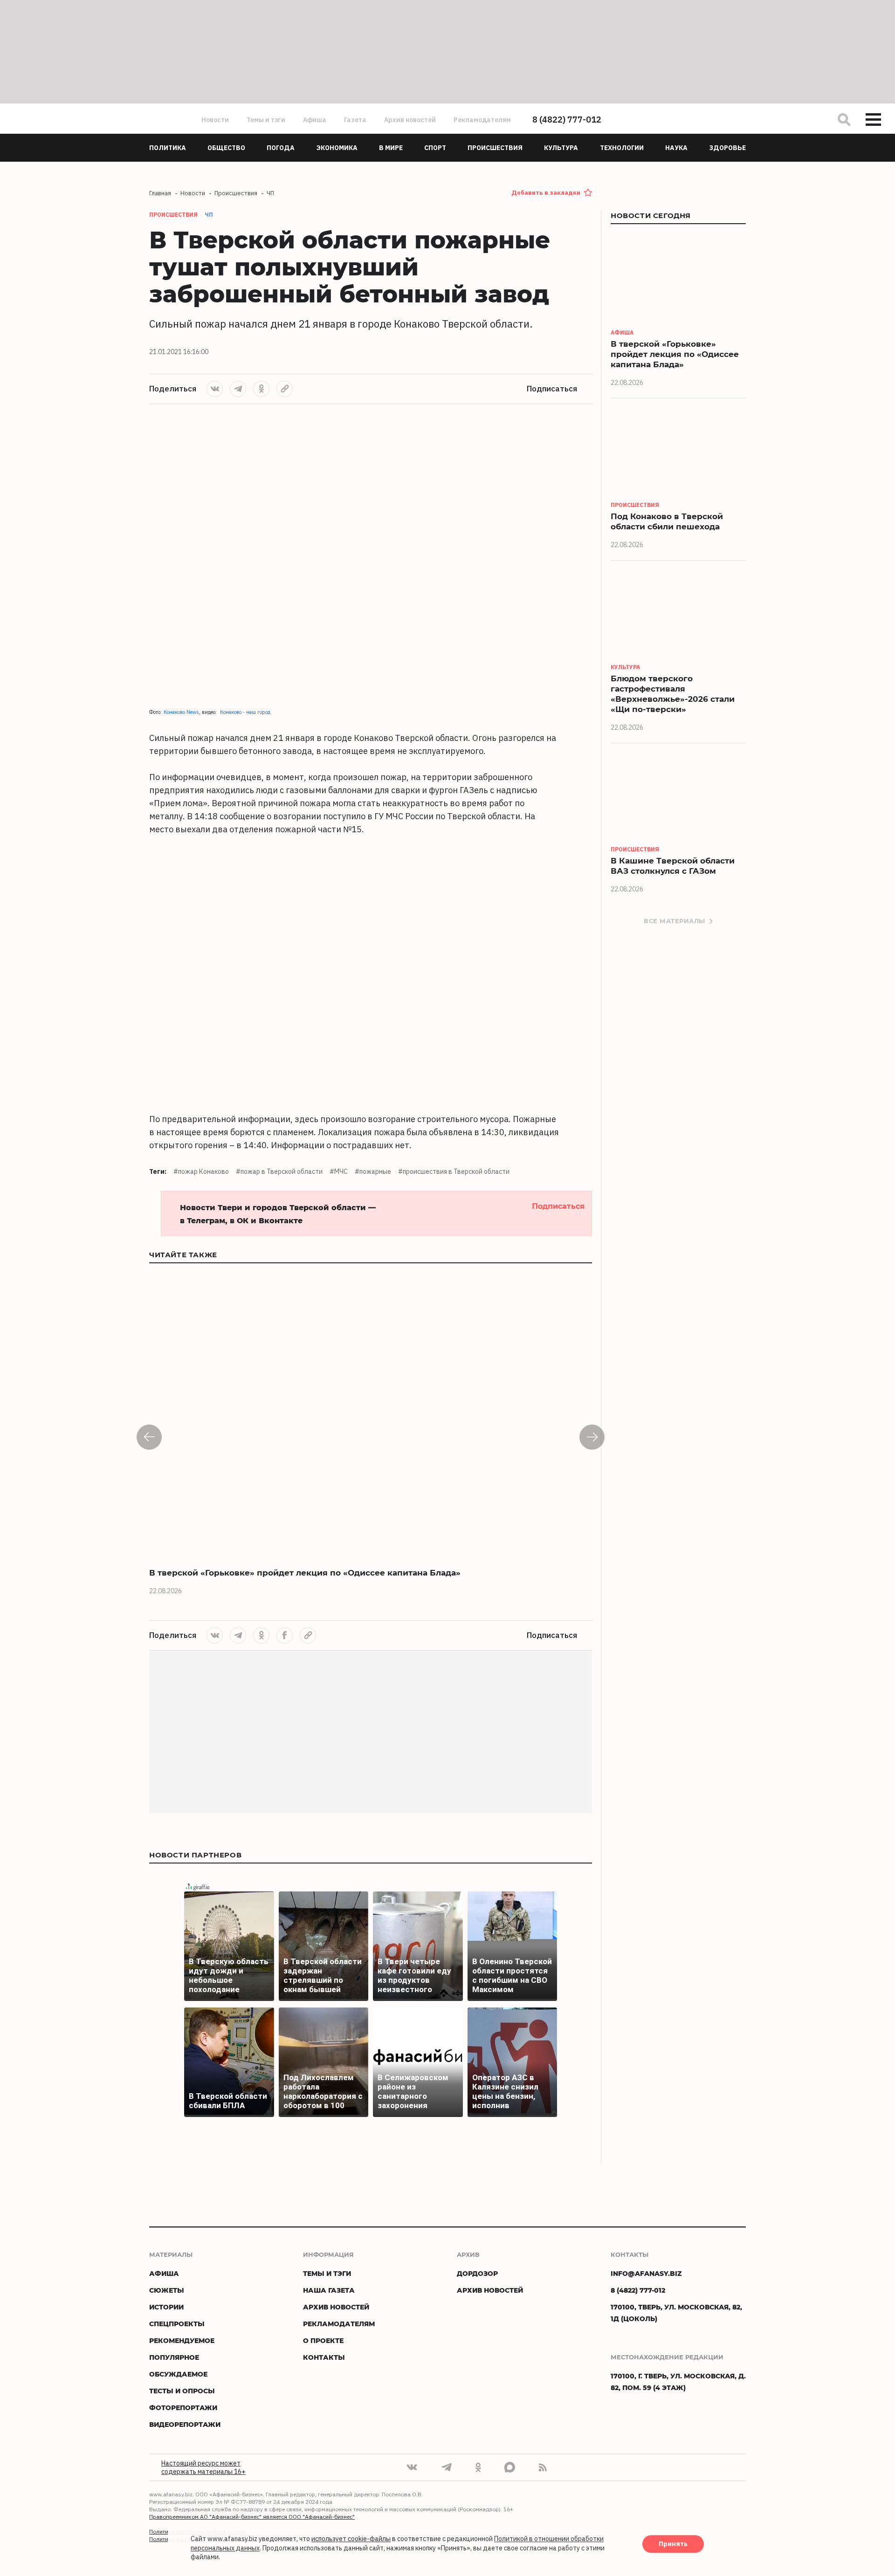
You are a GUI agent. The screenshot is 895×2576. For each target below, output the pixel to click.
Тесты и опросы (182, 2391)
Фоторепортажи (183, 2408)
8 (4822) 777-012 (567, 120)
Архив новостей (410, 120)
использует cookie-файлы (351, 2539)
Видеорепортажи (185, 2424)
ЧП (209, 215)
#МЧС (339, 1172)
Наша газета (329, 2290)
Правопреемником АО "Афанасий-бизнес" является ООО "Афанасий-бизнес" (252, 2517)
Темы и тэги (266, 120)
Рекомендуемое (182, 2340)
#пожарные (373, 1172)
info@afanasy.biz (646, 2273)
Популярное (174, 2357)
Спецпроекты (177, 2324)
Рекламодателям (482, 120)
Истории (166, 2307)
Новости (215, 120)
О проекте (323, 2340)
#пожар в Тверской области (279, 1172)
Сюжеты (167, 2290)
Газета (355, 120)
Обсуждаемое (178, 2374)
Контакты (324, 2357)
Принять (673, 2544)
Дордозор (477, 2273)
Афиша (315, 120)
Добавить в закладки (546, 193)
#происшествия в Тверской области (454, 1172)
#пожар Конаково (201, 1172)
